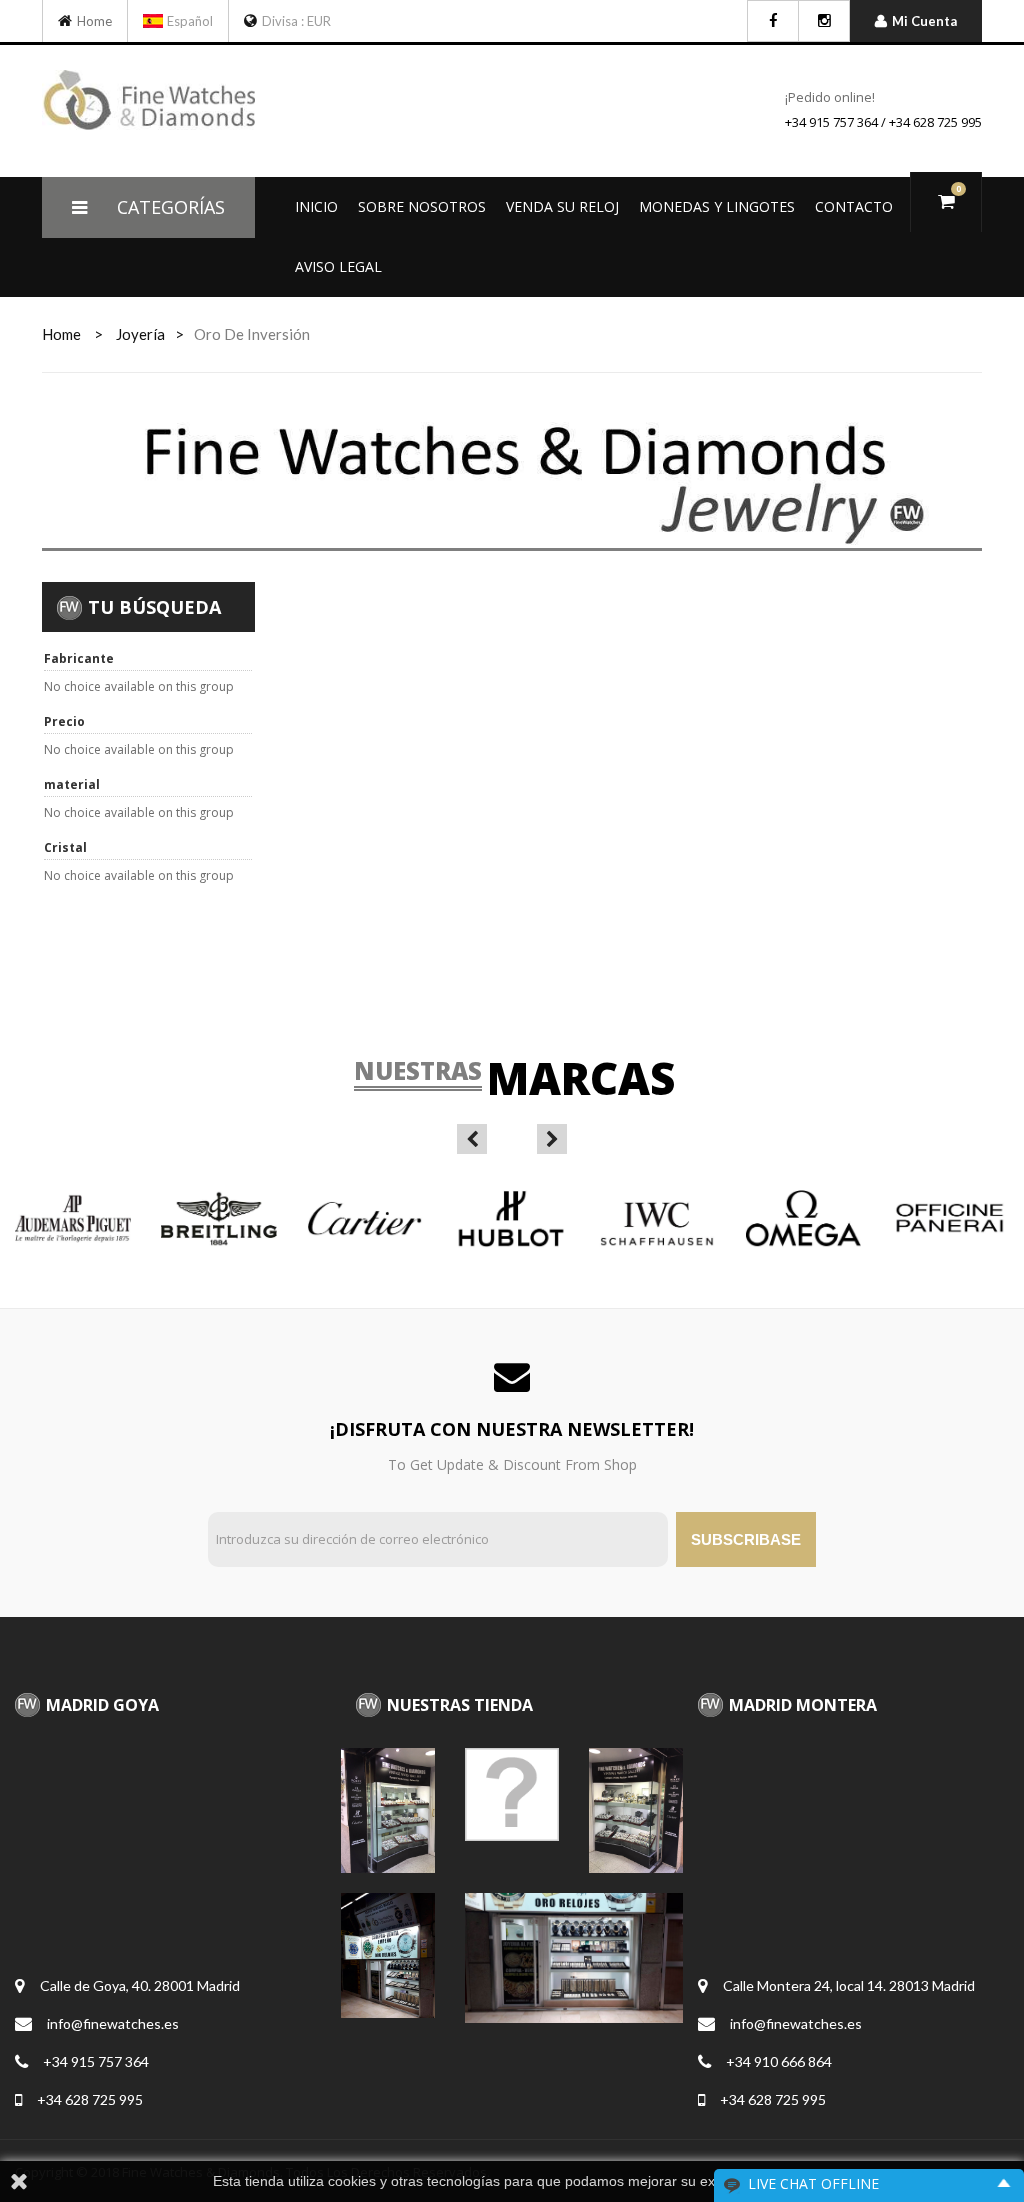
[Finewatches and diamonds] (67, 21)
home (61, 334)
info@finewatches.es (113, 2023)
